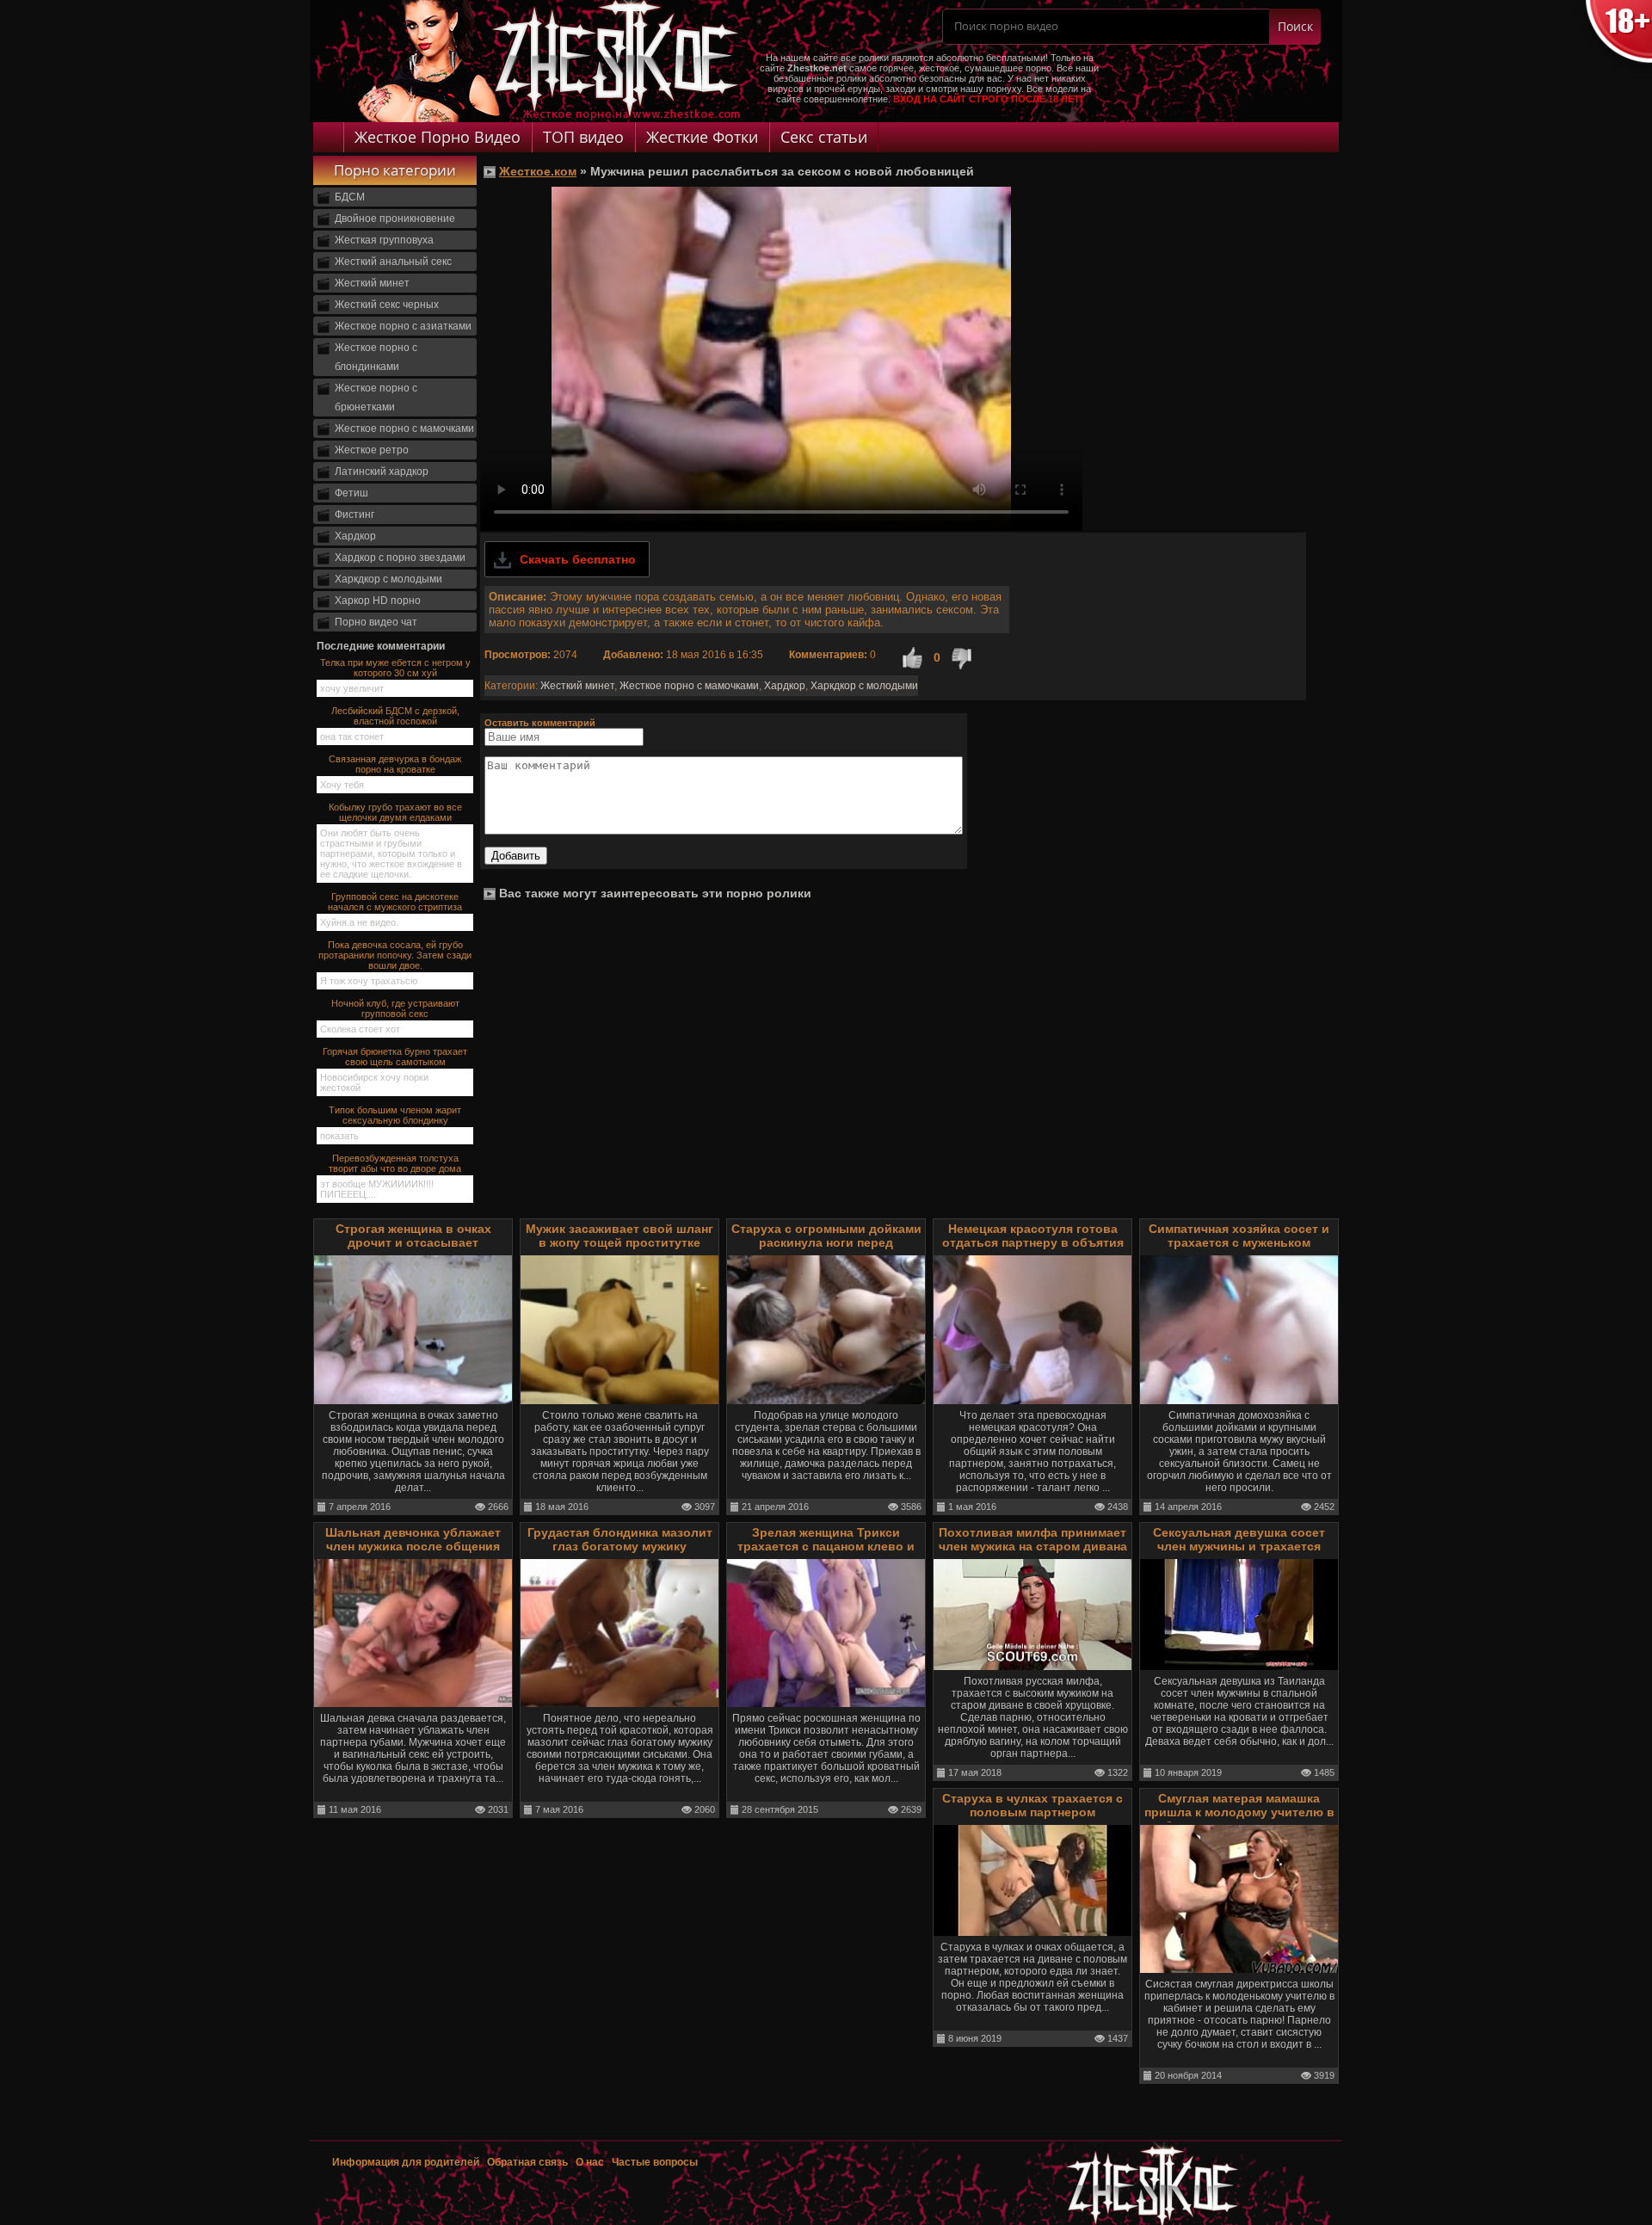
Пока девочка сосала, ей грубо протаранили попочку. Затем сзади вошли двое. (395, 955)
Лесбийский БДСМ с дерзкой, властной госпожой (395, 716)
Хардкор (355, 536)
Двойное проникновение (395, 219)
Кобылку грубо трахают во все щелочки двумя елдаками (395, 812)
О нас (591, 2162)
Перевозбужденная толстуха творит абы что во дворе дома (395, 1163)
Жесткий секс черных (387, 305)
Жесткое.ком (538, 171)
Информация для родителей (406, 2162)
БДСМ (350, 197)
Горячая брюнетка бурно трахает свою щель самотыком (395, 1057)
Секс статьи (824, 137)
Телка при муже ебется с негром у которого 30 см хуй (395, 668)
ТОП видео (583, 137)
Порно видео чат (376, 622)
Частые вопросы (655, 2162)
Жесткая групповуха (384, 240)
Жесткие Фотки (702, 137)
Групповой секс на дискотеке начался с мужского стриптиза (395, 902)
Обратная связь (527, 2162)
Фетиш (351, 493)
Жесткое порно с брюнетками (376, 398)
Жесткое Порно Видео (438, 137)
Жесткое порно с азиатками (403, 326)
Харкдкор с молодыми (388, 579)
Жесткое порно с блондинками (376, 357)
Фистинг (354, 515)
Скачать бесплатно (578, 559)
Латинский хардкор (382, 472)
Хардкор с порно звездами (400, 558)
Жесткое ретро (372, 450)
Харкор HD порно (378, 601)
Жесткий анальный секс (393, 262)
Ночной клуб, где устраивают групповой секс (395, 1008)
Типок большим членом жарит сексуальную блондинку (395, 1115)
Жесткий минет (372, 283)
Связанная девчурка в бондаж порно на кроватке (395, 764)
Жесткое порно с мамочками (404, 428)
